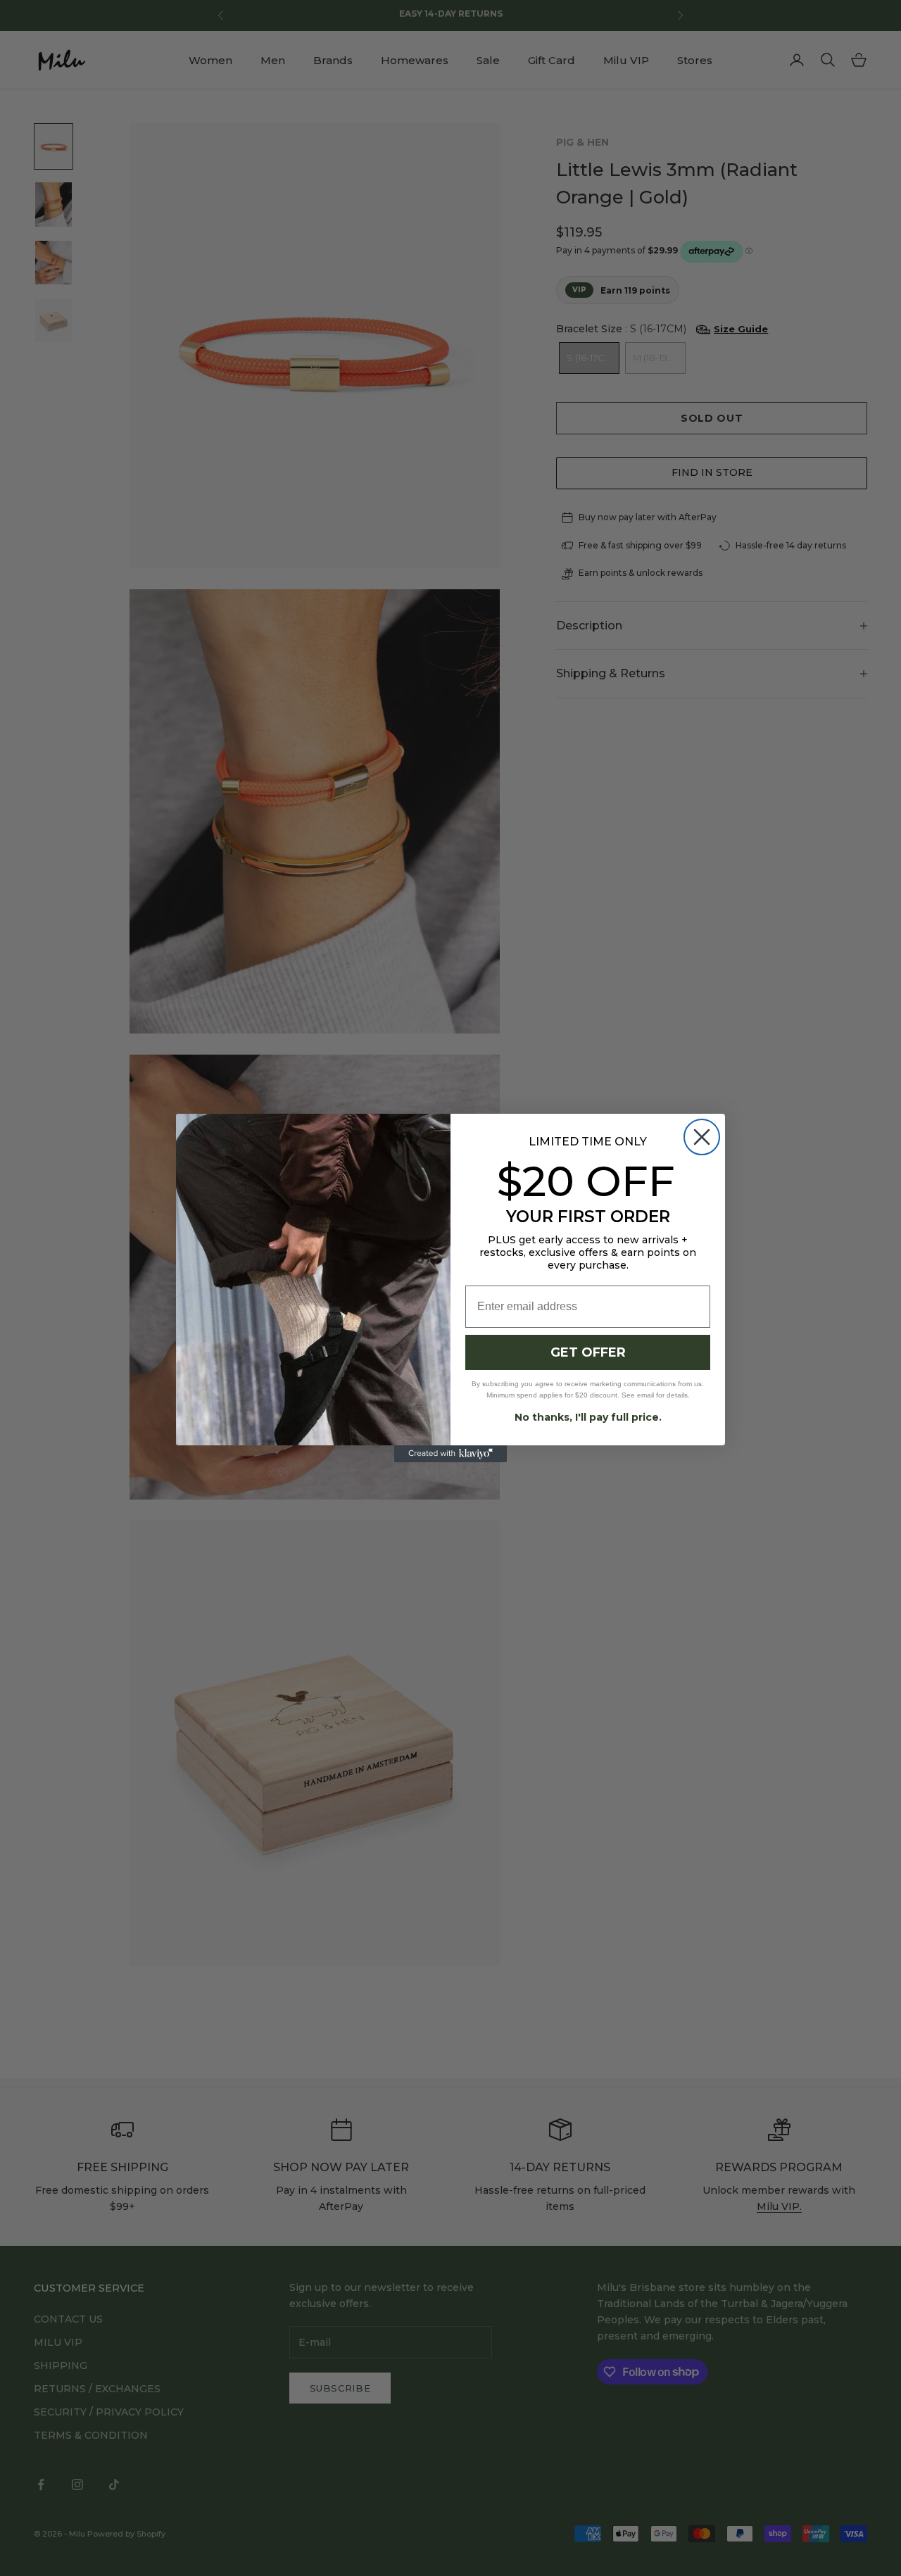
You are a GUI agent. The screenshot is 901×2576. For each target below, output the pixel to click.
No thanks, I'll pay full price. (588, 1417)
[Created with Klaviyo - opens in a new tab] (450, 1454)
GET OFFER (588, 1352)
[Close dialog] (702, 1137)
